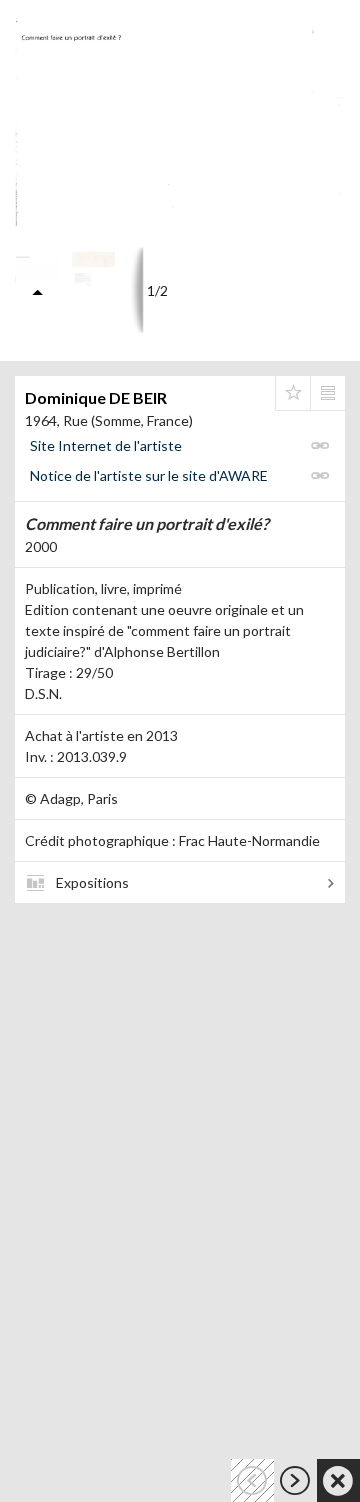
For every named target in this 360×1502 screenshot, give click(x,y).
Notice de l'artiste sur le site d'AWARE (149, 475)
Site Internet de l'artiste (106, 445)
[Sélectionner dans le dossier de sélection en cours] (293, 393)
